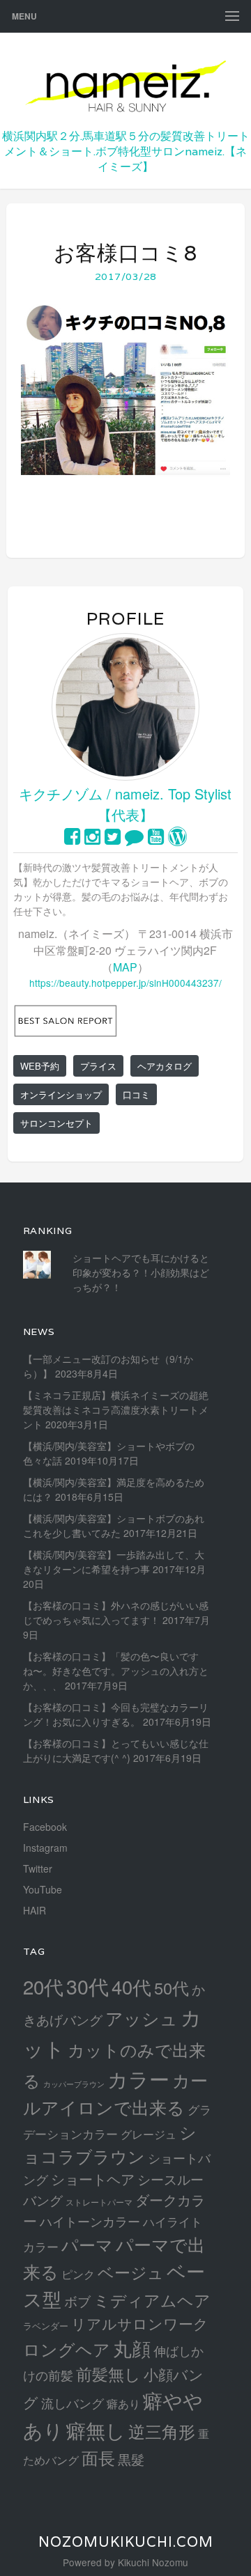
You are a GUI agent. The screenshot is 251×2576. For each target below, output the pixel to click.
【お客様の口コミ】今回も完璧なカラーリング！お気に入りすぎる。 (116, 1714)
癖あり (123, 2403)
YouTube (43, 1889)
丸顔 (132, 2348)
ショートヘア (93, 2179)
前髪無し (108, 2374)
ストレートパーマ (99, 2202)
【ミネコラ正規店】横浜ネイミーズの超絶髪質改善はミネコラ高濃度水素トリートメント (116, 1410)
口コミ (136, 1094)
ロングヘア (67, 2349)
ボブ (77, 2301)
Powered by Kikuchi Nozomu (125, 2562)
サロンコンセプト (56, 1123)
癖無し (96, 2429)
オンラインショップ (61, 1094)
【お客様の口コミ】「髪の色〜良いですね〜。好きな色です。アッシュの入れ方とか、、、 (116, 1671)
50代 (172, 1988)
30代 (88, 1986)
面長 (98, 2457)
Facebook (45, 1827)
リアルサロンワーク (140, 2323)
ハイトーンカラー (90, 2221)
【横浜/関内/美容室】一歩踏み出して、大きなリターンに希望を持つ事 (114, 1562)
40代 (131, 1986)
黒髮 (131, 2459)
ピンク (78, 2274)
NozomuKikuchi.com (126, 2542)
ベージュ (131, 2272)
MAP (125, 967)
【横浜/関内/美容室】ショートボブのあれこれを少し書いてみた (114, 1525)
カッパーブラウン (74, 2084)
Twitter (38, 1868)
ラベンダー (46, 2326)
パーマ (87, 2244)
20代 (43, 1986)
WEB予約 (40, 1066)
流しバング (73, 2403)
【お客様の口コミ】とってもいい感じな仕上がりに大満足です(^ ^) (116, 1750)
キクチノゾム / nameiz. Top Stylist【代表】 (125, 804)
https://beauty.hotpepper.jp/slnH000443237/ (125, 983)
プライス (98, 1066)
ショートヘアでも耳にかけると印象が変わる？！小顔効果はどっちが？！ (141, 1272)
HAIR (35, 1910)
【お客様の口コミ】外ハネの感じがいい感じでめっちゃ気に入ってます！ (116, 1613)
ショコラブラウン (110, 2144)
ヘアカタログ (165, 1066)
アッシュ (142, 2018)
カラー (138, 2078)
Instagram (45, 1848)
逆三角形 (162, 2431)
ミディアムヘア (152, 2300)
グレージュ (149, 2134)
